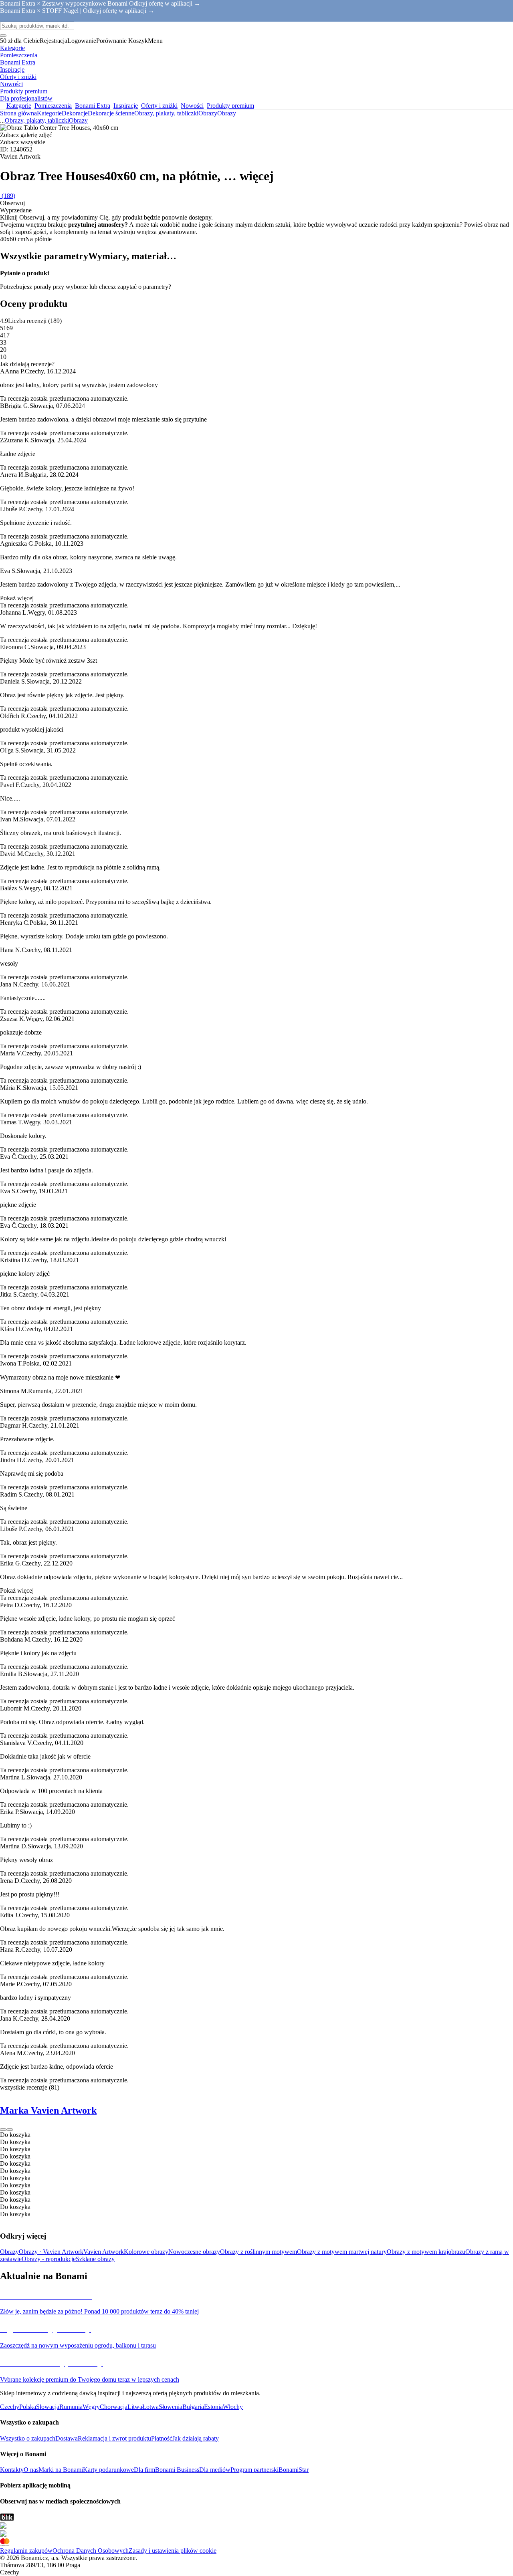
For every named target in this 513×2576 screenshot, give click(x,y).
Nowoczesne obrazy (194, 2252)
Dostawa (67, 2438)
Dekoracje (75, 113)
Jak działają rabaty (196, 2438)
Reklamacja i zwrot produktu (114, 2438)
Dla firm (144, 2470)
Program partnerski (254, 2470)
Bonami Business (177, 2470)
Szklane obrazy (95, 2259)
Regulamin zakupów (26, 2551)
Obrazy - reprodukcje (49, 2259)
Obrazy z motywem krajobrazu (426, 2252)
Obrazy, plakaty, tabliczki (166, 113)
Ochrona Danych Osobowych (91, 2551)
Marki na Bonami (61, 2470)
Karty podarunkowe (108, 2470)
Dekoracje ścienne (111, 113)
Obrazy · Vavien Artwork (51, 2252)
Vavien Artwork (104, 2252)
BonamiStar (294, 2470)
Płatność (162, 2438)
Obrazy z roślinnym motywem (259, 2252)
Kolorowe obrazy (146, 2252)
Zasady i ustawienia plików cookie (173, 2551)
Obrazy (227, 113)
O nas (31, 2470)
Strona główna (18, 113)
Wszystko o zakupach (28, 2438)
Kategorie (49, 113)
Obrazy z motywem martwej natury (342, 2252)
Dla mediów (215, 2470)
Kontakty (12, 2470)
